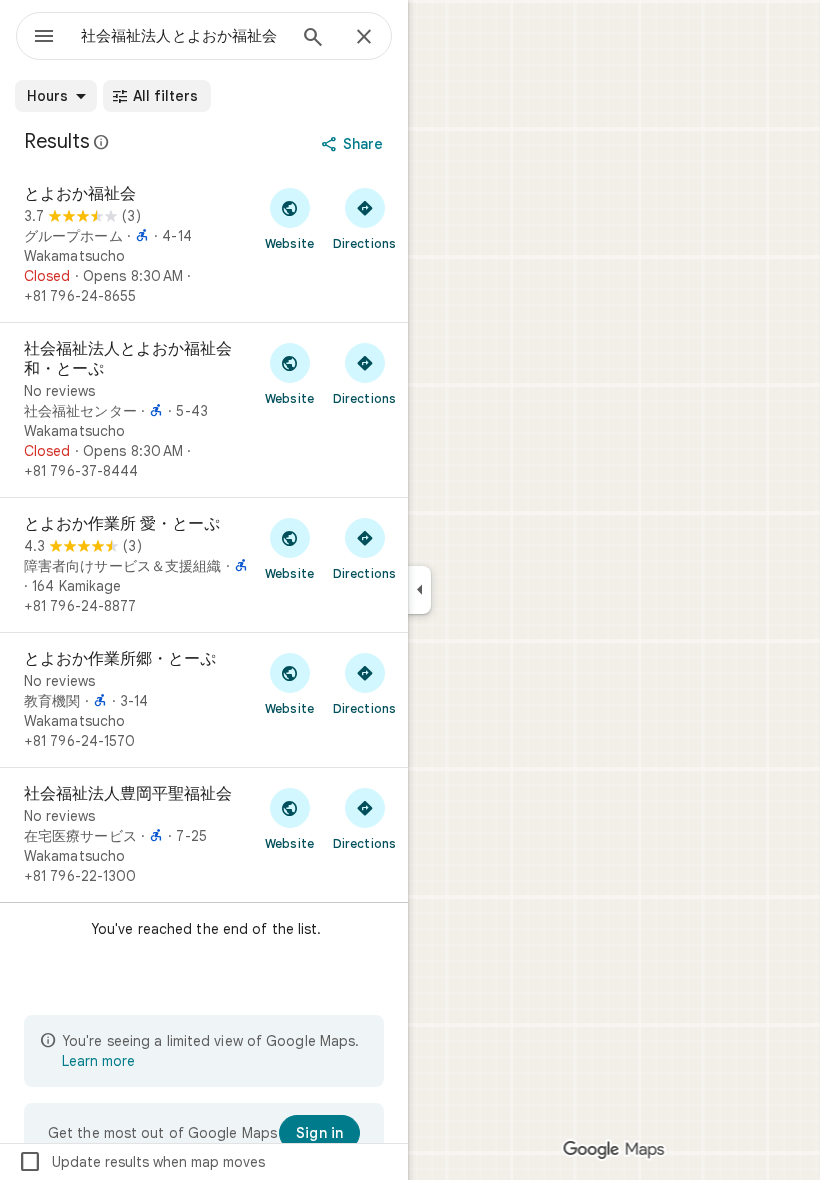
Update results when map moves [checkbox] (141, 1162)
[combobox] (183, 36)
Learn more (98, 1061)
